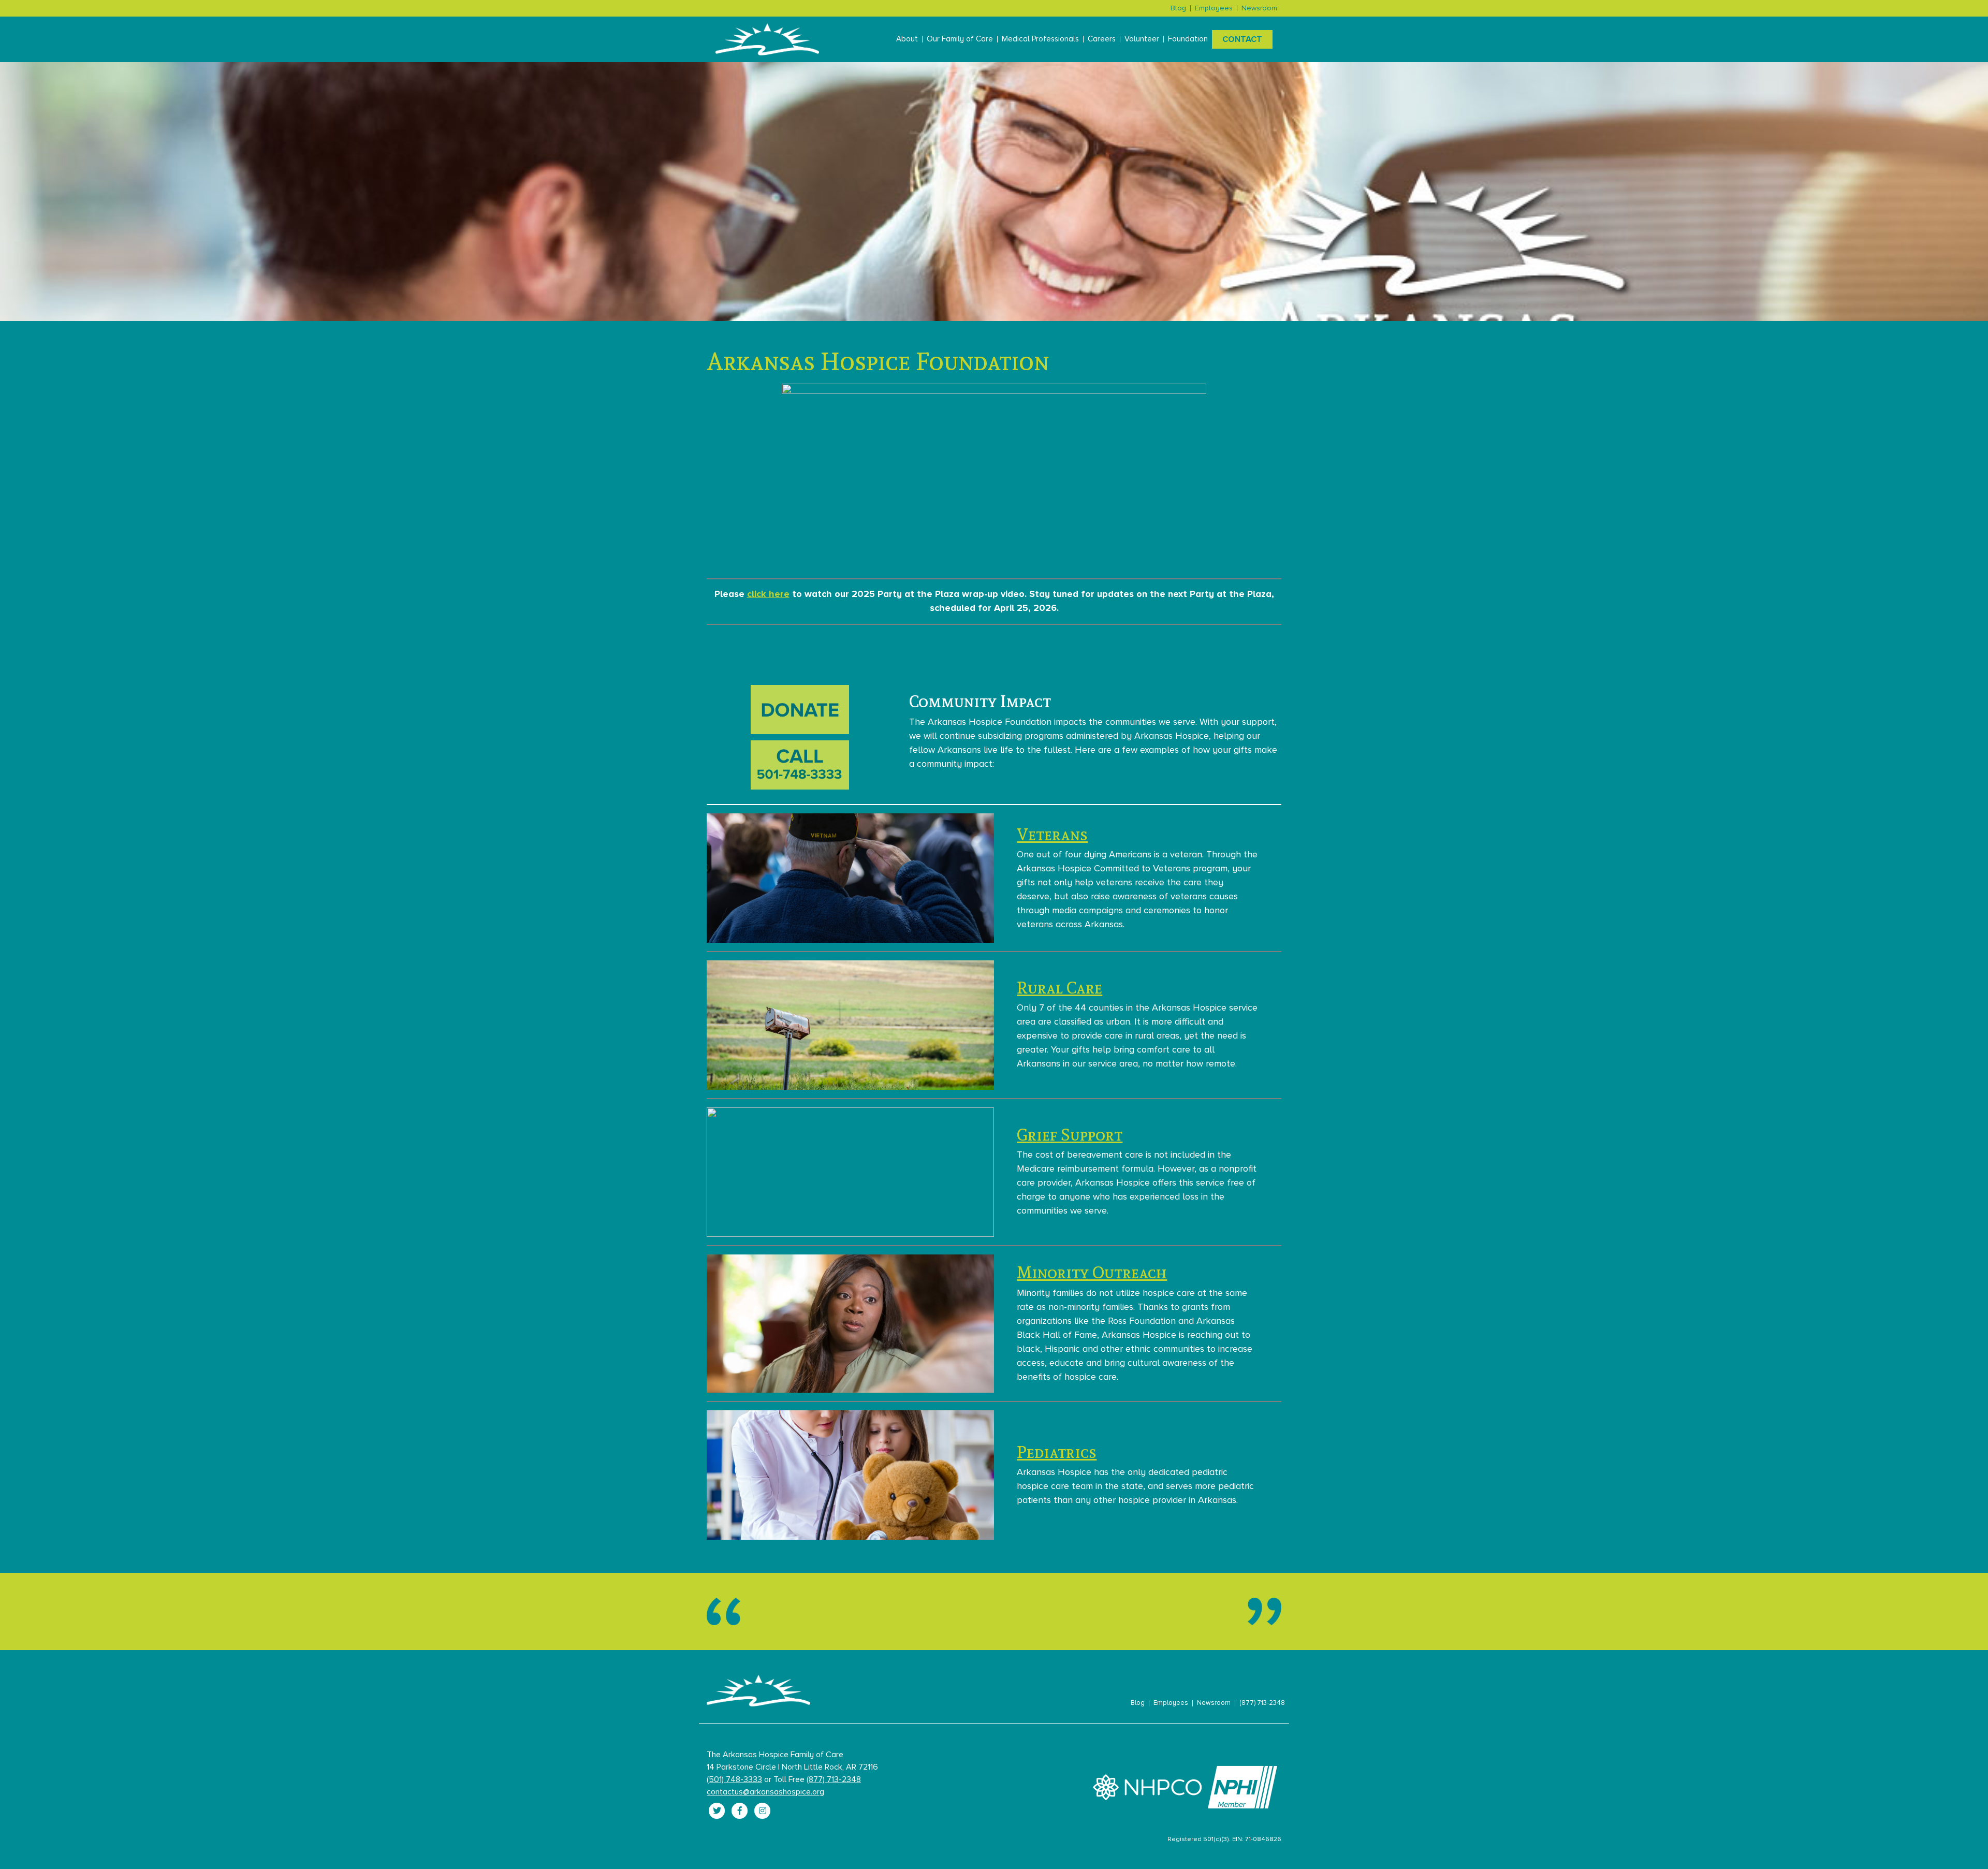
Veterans (1052, 834)
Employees (1214, 8)
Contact (1242, 39)
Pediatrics (1057, 1452)
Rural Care (1059, 987)
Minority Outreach (1092, 1272)
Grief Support (1070, 1134)
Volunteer (1142, 39)
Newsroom (1259, 8)
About (907, 39)
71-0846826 (1263, 1839)
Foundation (1188, 39)
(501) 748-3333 (734, 1779)
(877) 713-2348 (1262, 1703)
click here (768, 594)
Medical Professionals (1040, 39)
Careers (1102, 39)
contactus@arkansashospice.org (765, 1792)
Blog (1178, 8)
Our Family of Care (960, 39)
